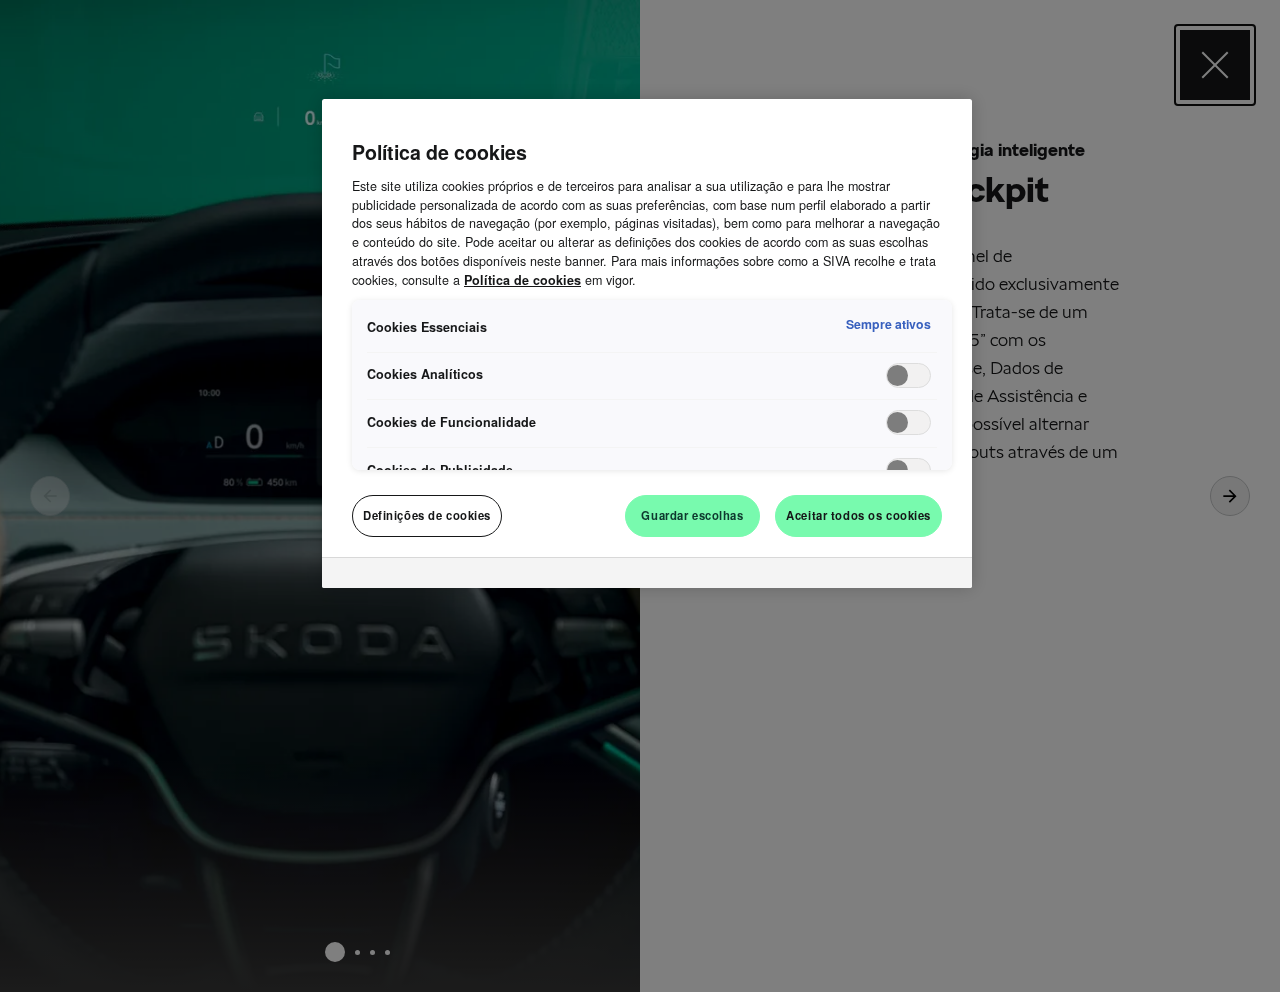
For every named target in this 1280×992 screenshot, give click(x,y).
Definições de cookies (427, 515)
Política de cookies (522, 280)
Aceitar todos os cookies (858, 515)
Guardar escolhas (692, 515)
